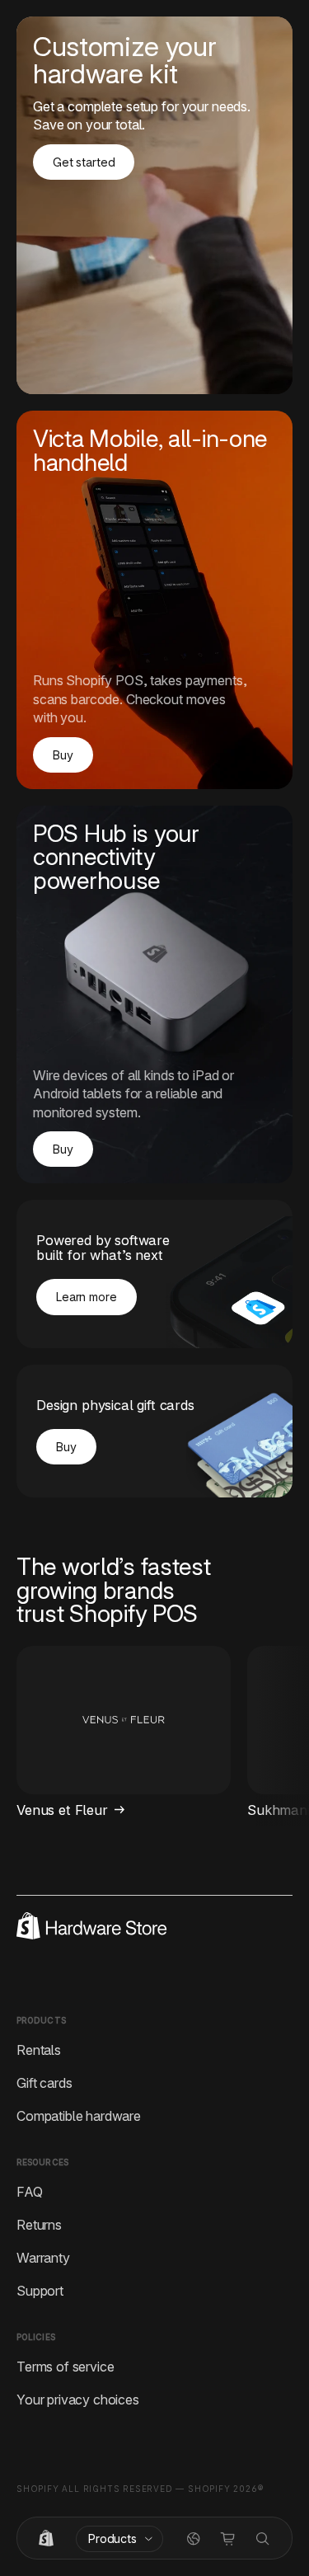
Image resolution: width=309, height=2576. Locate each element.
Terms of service (65, 2367)
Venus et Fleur (62, 1810)
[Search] (263, 2539)
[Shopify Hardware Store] (46, 2539)
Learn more (87, 1297)
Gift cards (44, 2083)
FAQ (30, 2192)
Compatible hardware (79, 2116)
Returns (39, 2225)
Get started (84, 162)
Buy (63, 755)
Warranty (43, 2258)
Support (40, 2291)
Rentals (39, 2050)
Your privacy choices (78, 2400)
